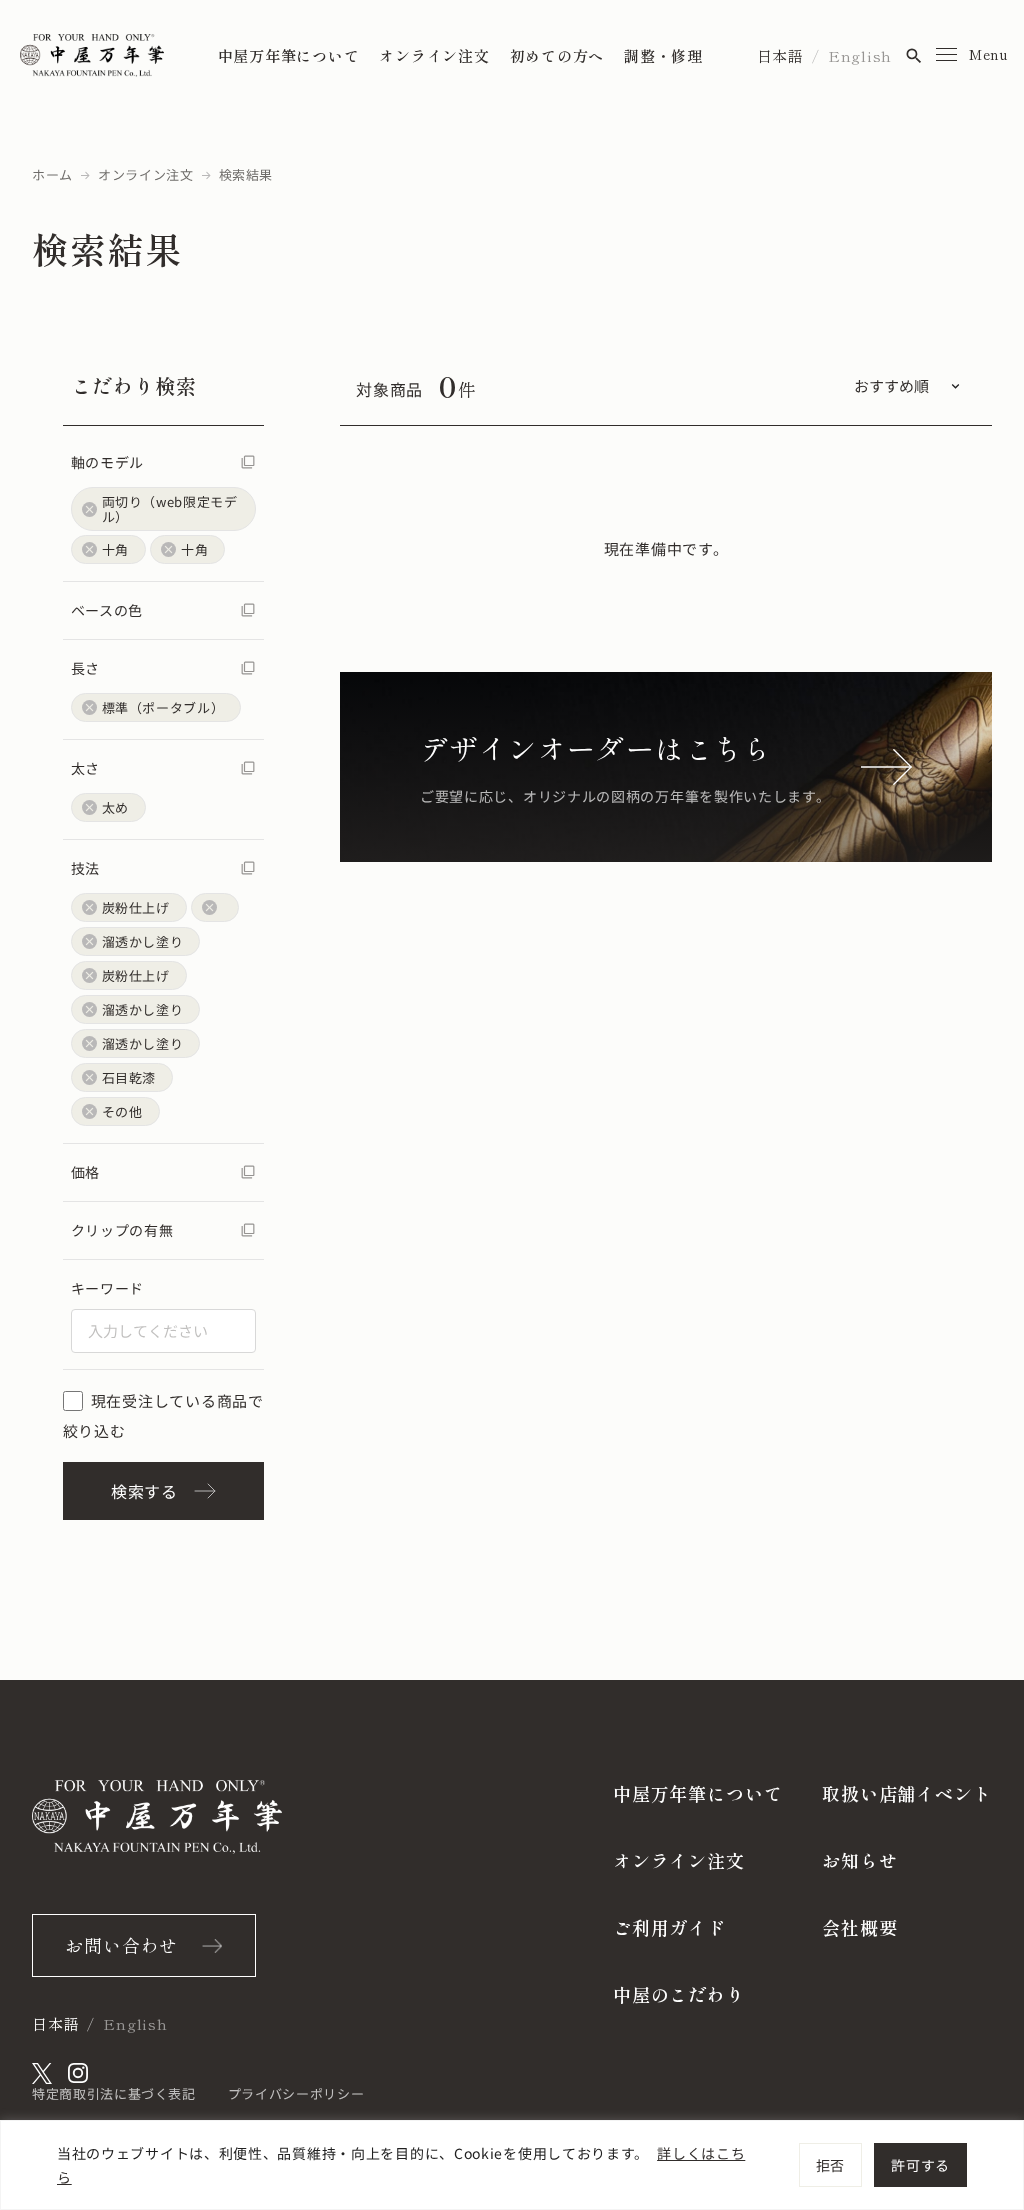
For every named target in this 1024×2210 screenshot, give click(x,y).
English (860, 55)
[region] (512, 2165)
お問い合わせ (121, 1945)
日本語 (780, 55)
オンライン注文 (434, 55)
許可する (920, 2165)
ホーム (52, 174)
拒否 (830, 2165)
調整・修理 (663, 55)
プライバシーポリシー (296, 2093)
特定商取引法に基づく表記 (114, 2093)
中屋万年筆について (289, 55)
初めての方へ (557, 55)
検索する (144, 1491)
